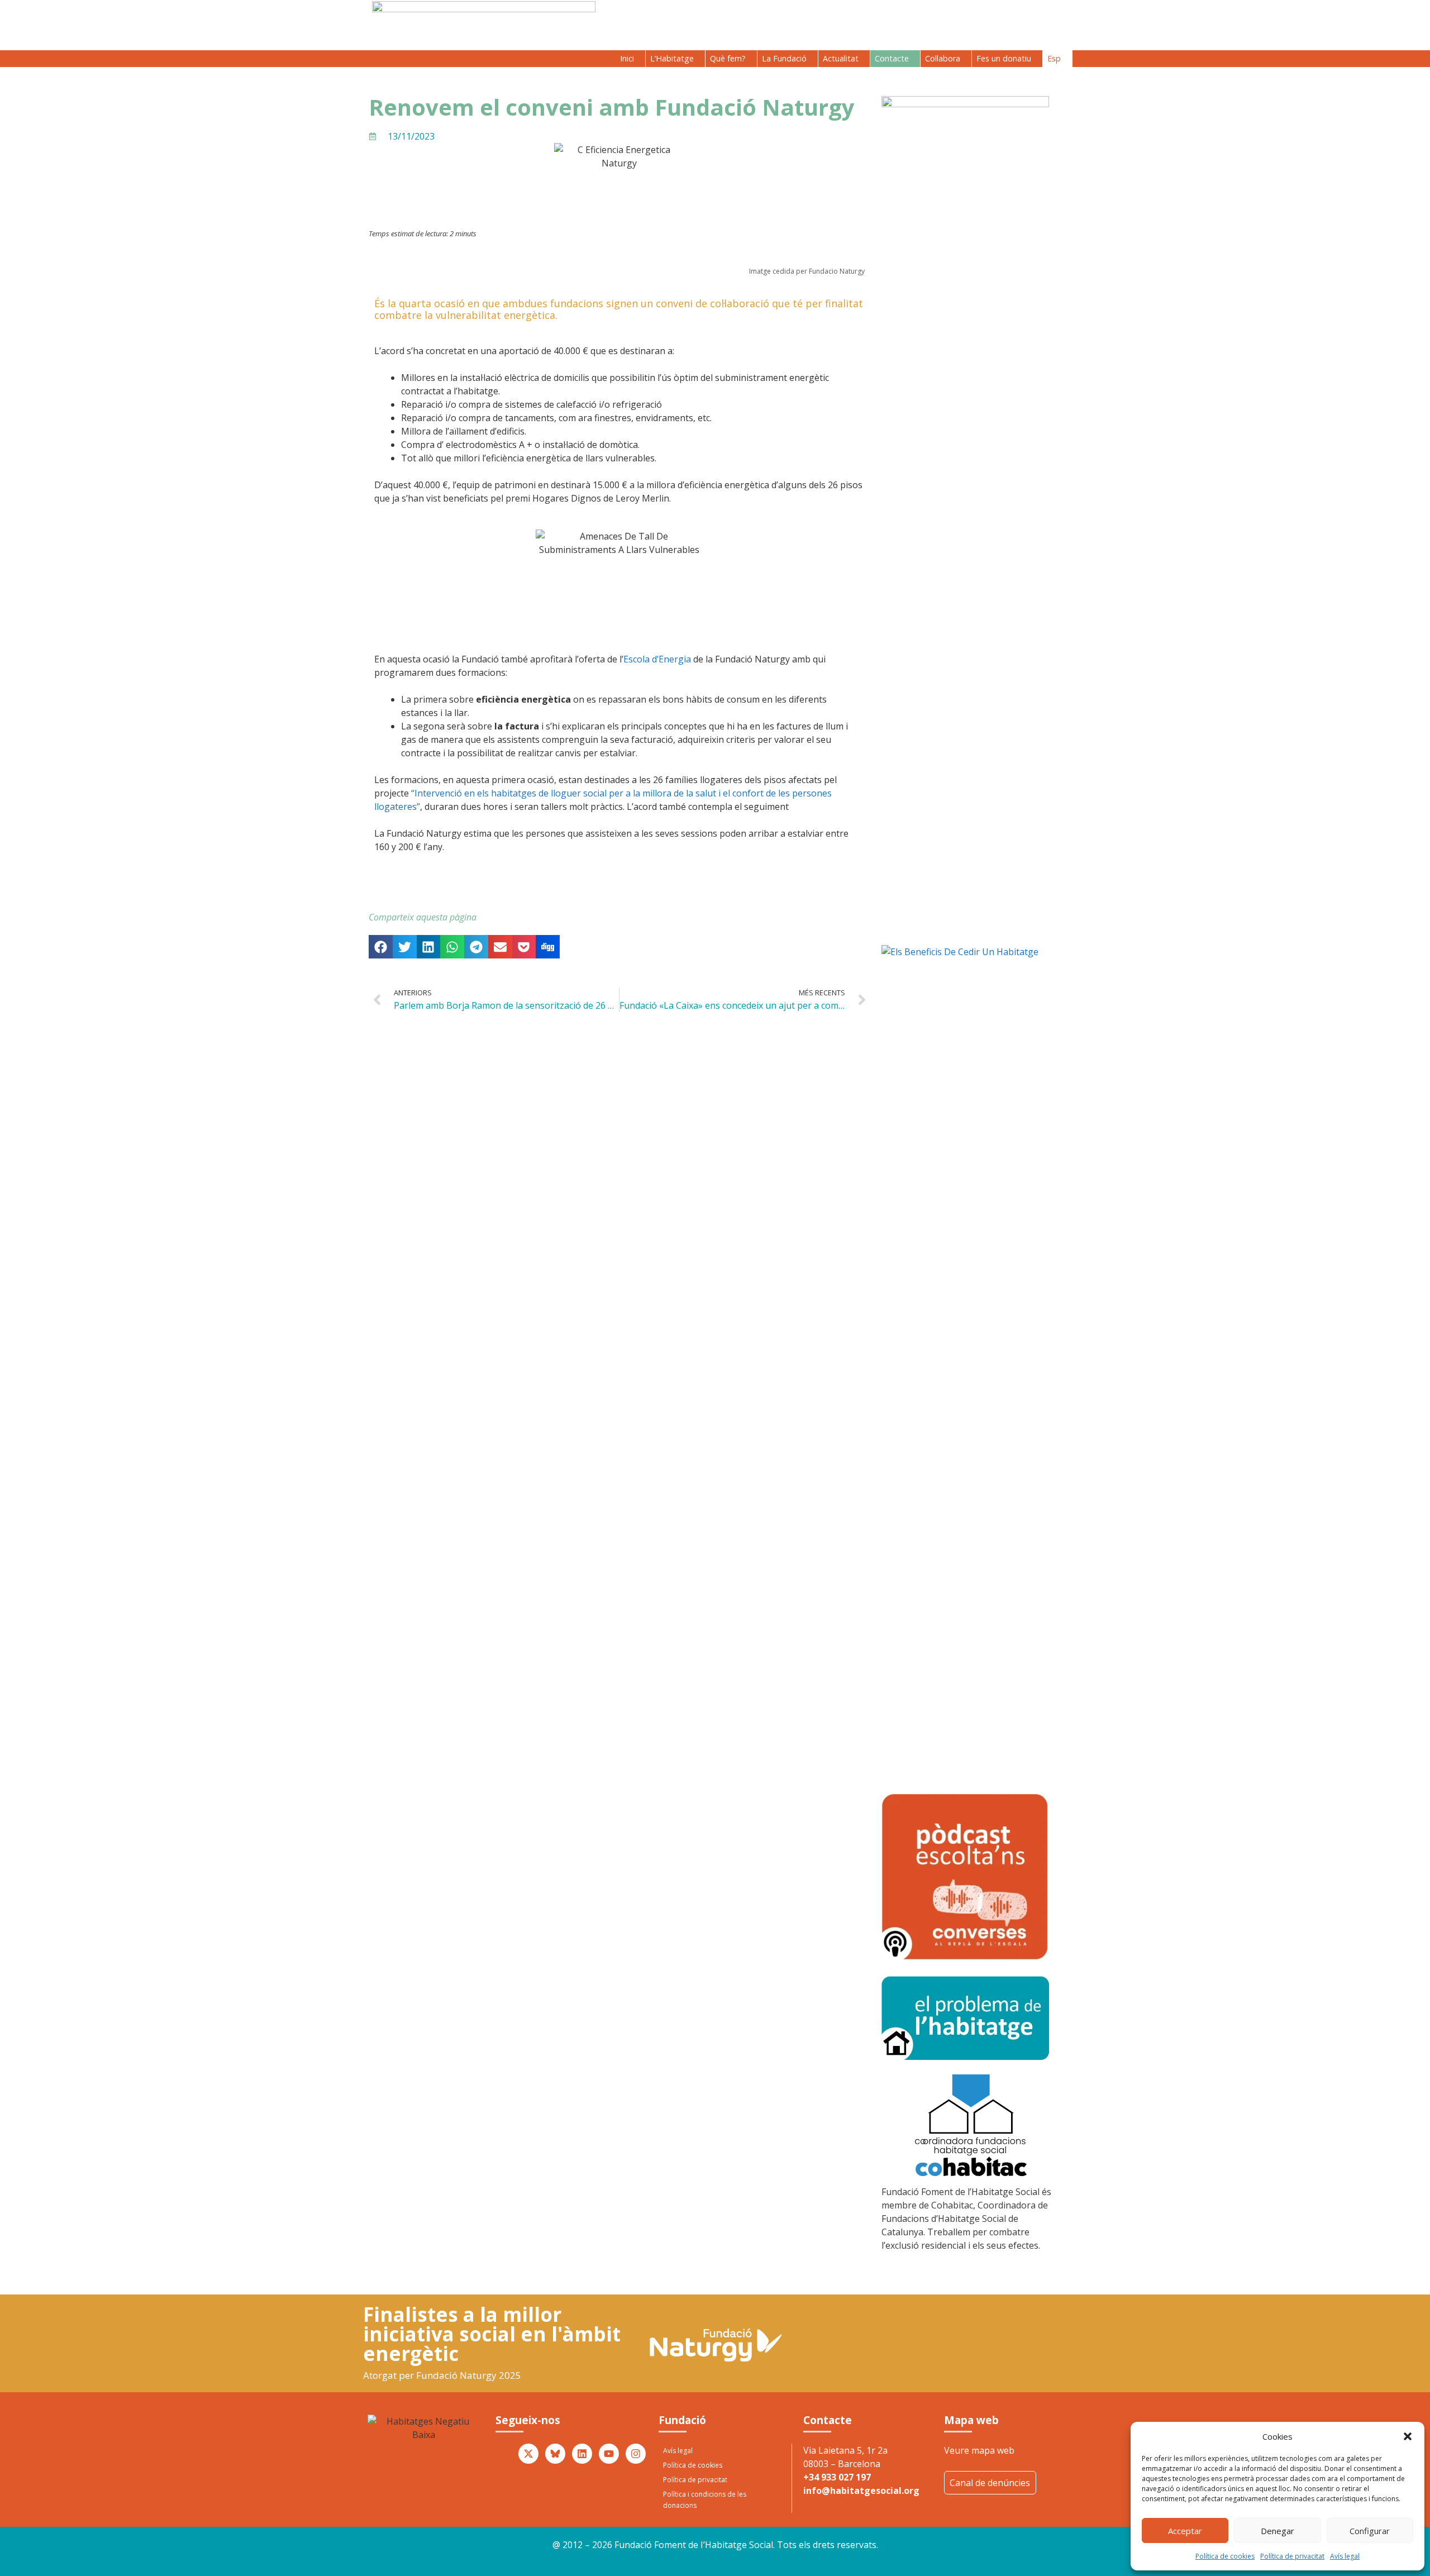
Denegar (1278, 2531)
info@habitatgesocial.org (861, 2491)
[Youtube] (609, 2454)
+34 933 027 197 (837, 2477)
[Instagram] (636, 2454)
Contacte (892, 58)
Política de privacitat (1292, 2556)
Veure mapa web (979, 2450)
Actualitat (841, 58)
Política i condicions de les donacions (705, 2500)
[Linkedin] (582, 2454)
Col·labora (943, 58)
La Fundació (784, 58)
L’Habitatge (672, 58)
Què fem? (728, 58)
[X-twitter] (528, 2454)
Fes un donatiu (1004, 58)
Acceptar (1185, 2531)
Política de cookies (1225, 2556)
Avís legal (1345, 2556)
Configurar (1370, 2531)
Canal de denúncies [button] (990, 2483)
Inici (627, 58)
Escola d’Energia (657, 659)
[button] (1408, 2436)
